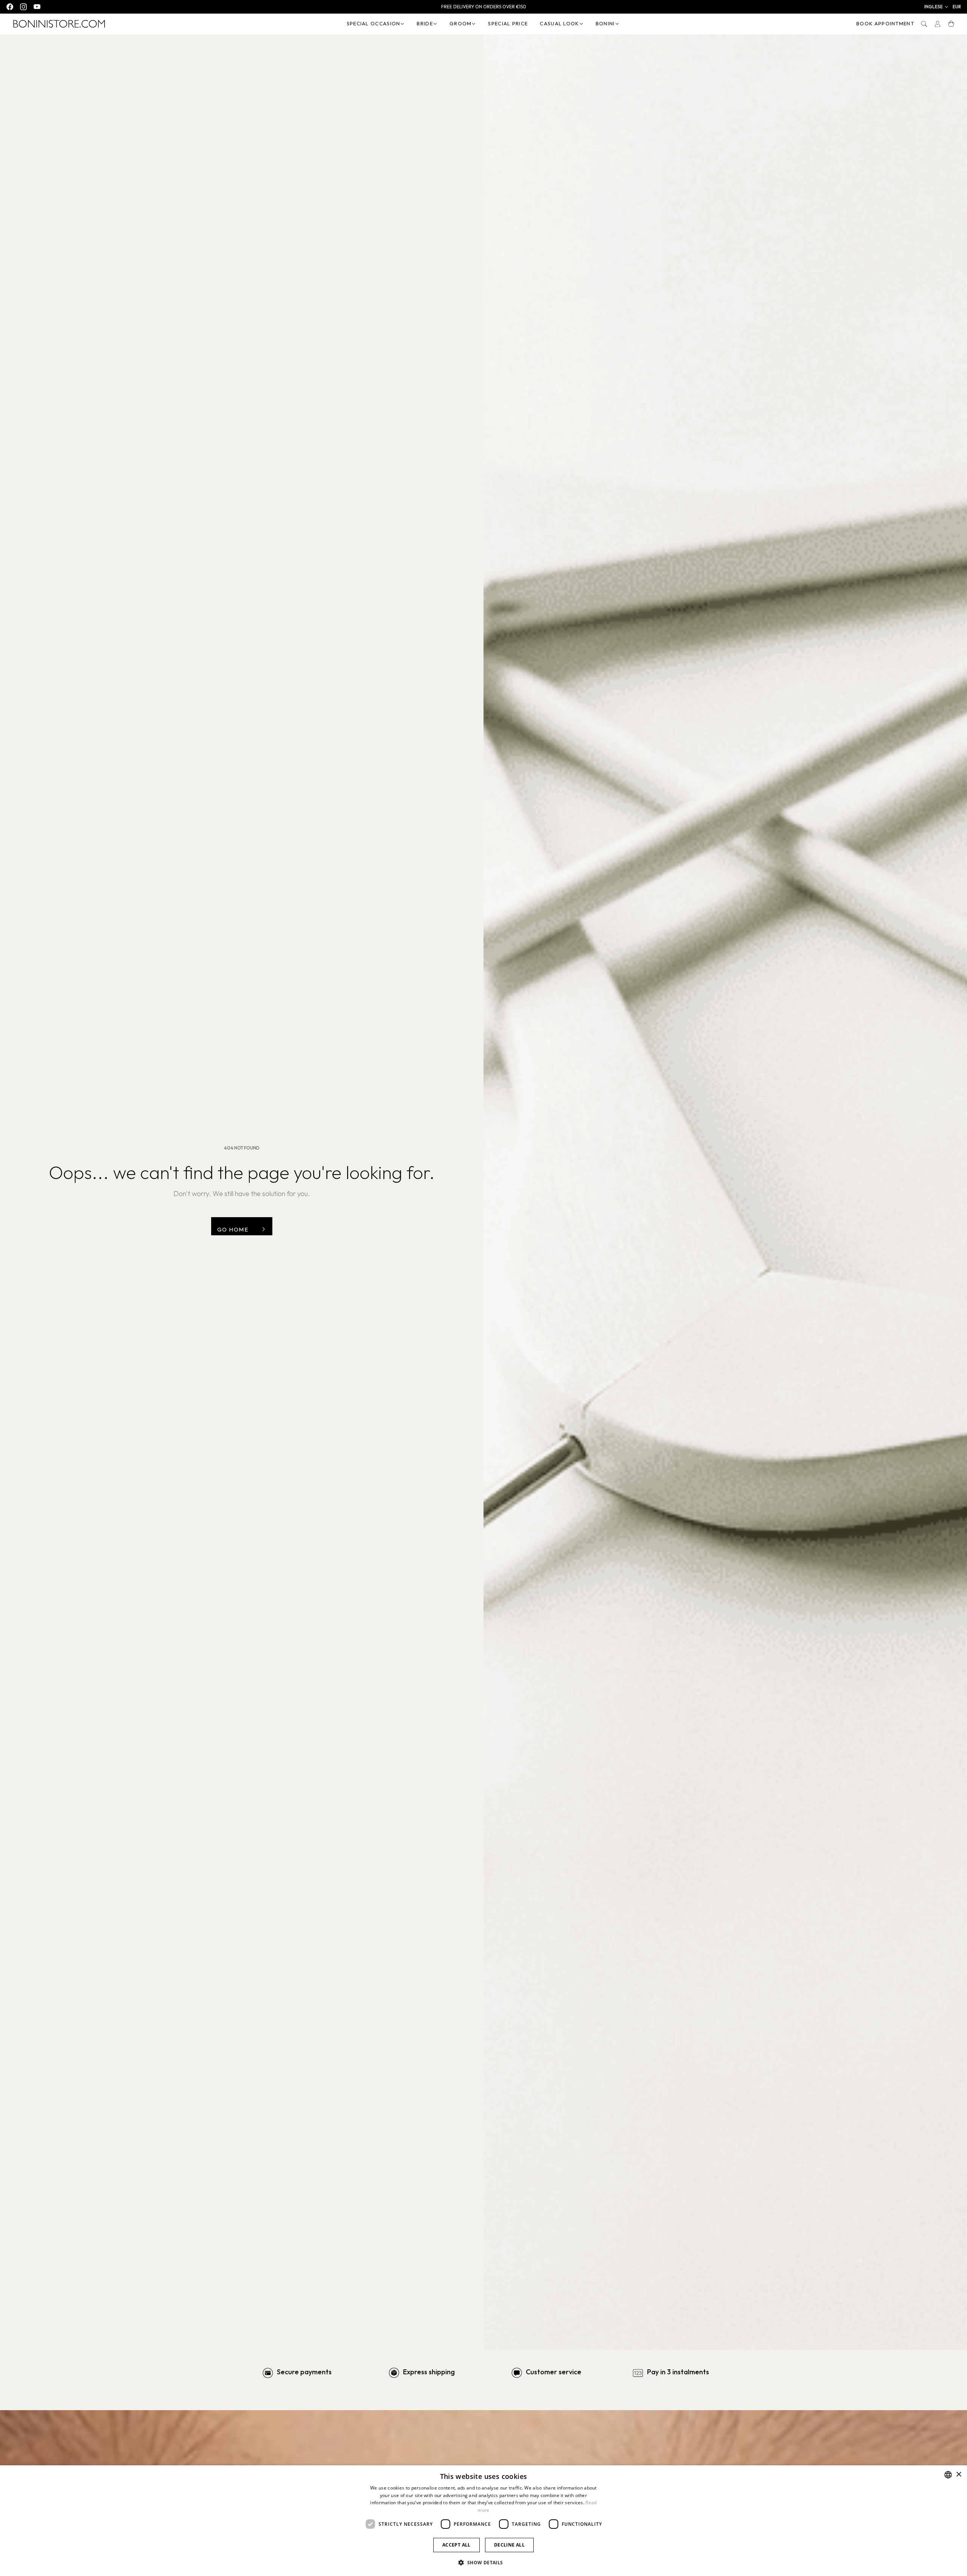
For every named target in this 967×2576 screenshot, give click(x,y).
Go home (233, 1229)
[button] (937, 7)
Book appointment (885, 23)
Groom (461, 23)
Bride (425, 23)
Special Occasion (374, 23)
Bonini (605, 23)
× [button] (959, 2475)
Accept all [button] (456, 2545)
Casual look (559, 23)
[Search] (924, 24)
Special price (508, 23)
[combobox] (948, 2475)
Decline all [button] (509, 2545)
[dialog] (483, 2521)
